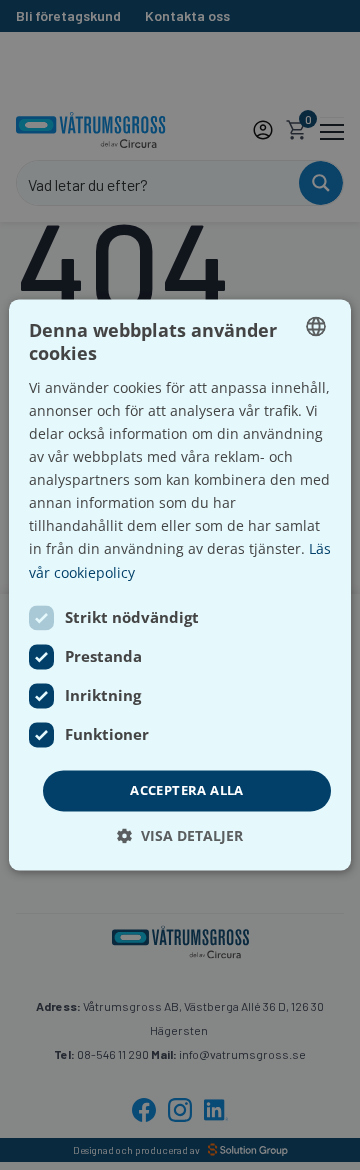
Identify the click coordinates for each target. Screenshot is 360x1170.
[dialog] (180, 585)
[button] (180, 836)
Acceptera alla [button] (187, 790)
